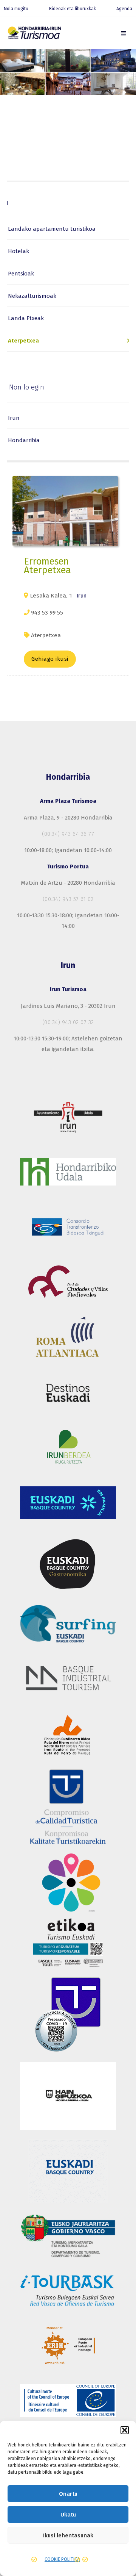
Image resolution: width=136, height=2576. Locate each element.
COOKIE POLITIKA (62, 2559)
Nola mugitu (16, 9)
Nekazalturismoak (32, 296)
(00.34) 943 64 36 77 (68, 834)
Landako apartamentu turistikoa (52, 229)
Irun (14, 418)
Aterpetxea (23, 341)
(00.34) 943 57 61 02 (68, 899)
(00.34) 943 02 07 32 (68, 1022)
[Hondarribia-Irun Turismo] (34, 34)
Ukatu (68, 2515)
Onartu (68, 2494)
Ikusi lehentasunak (68, 2535)
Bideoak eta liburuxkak (73, 9)
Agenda (124, 9)
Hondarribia (24, 440)
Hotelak (19, 251)
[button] (125, 2430)
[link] (123, 33)
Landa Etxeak (26, 318)
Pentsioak (21, 274)
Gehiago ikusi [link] (50, 659)
